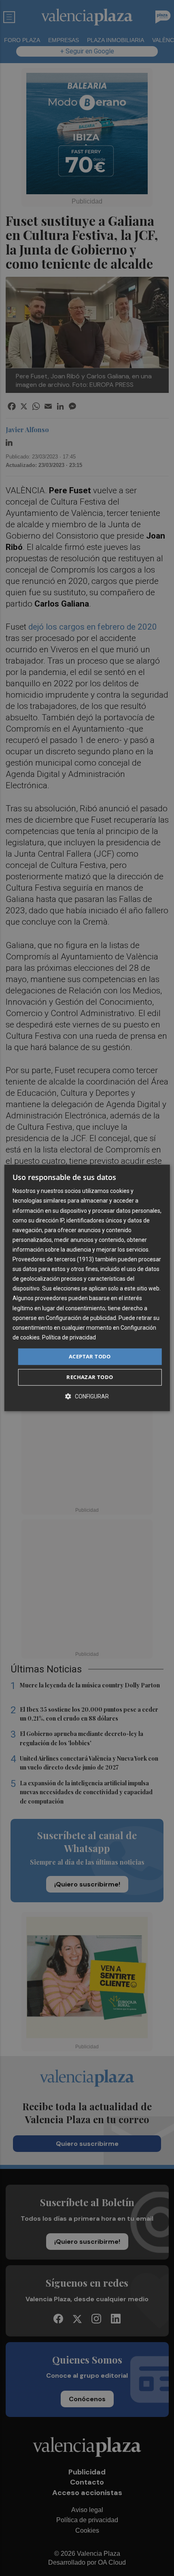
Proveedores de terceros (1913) (53, 1259)
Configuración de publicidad (81, 1318)
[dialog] (87, 1288)
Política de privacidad (69, 1337)
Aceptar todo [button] (90, 1356)
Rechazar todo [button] (90, 1377)
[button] (87, 1397)
